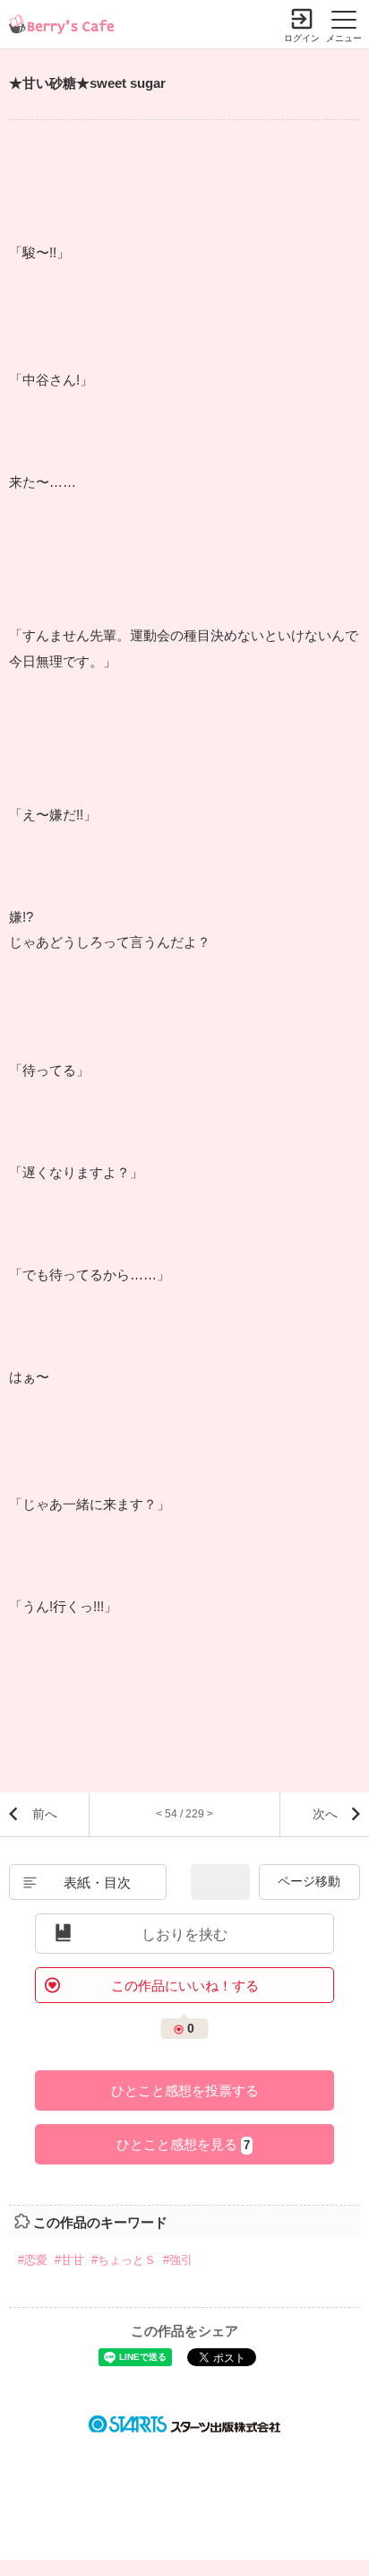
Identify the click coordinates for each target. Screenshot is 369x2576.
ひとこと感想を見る (183, 2144)
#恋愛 (33, 2260)
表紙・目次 (97, 1882)
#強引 (178, 2260)
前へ (45, 1814)
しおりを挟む (184, 1934)
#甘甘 (69, 2260)
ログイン (302, 38)
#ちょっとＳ (124, 2260)
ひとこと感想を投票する (185, 2090)
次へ (325, 1814)
